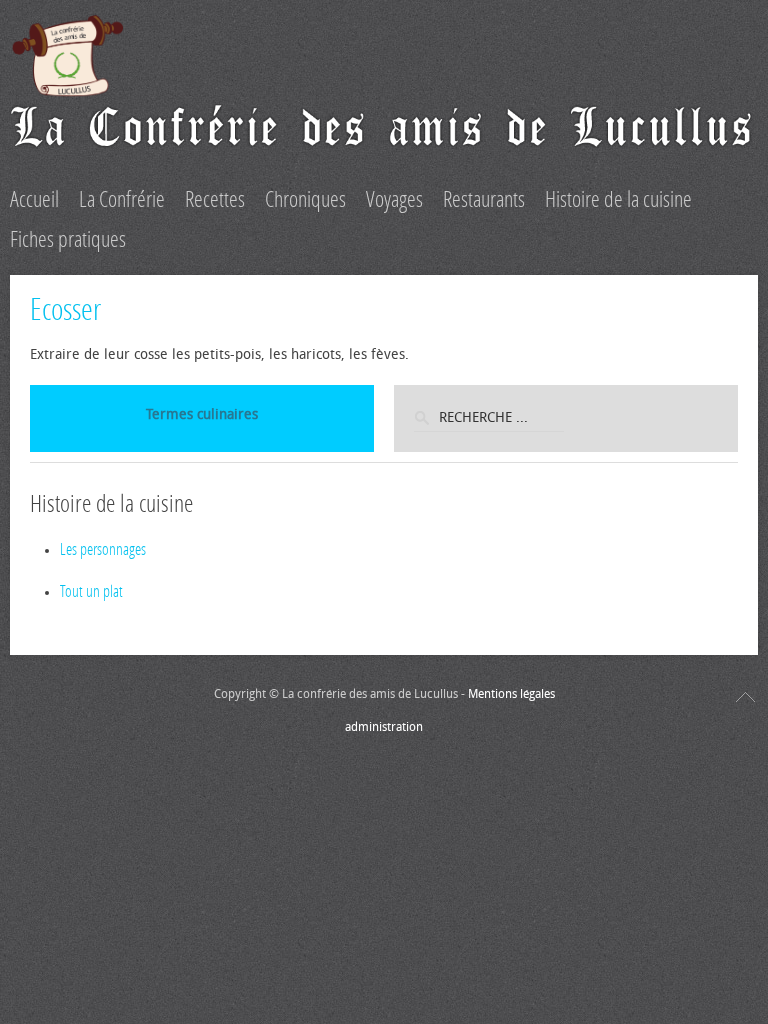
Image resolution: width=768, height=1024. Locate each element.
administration (384, 727)
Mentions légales (511, 694)
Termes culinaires (202, 414)
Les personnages (103, 549)
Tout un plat (91, 591)
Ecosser (65, 310)
